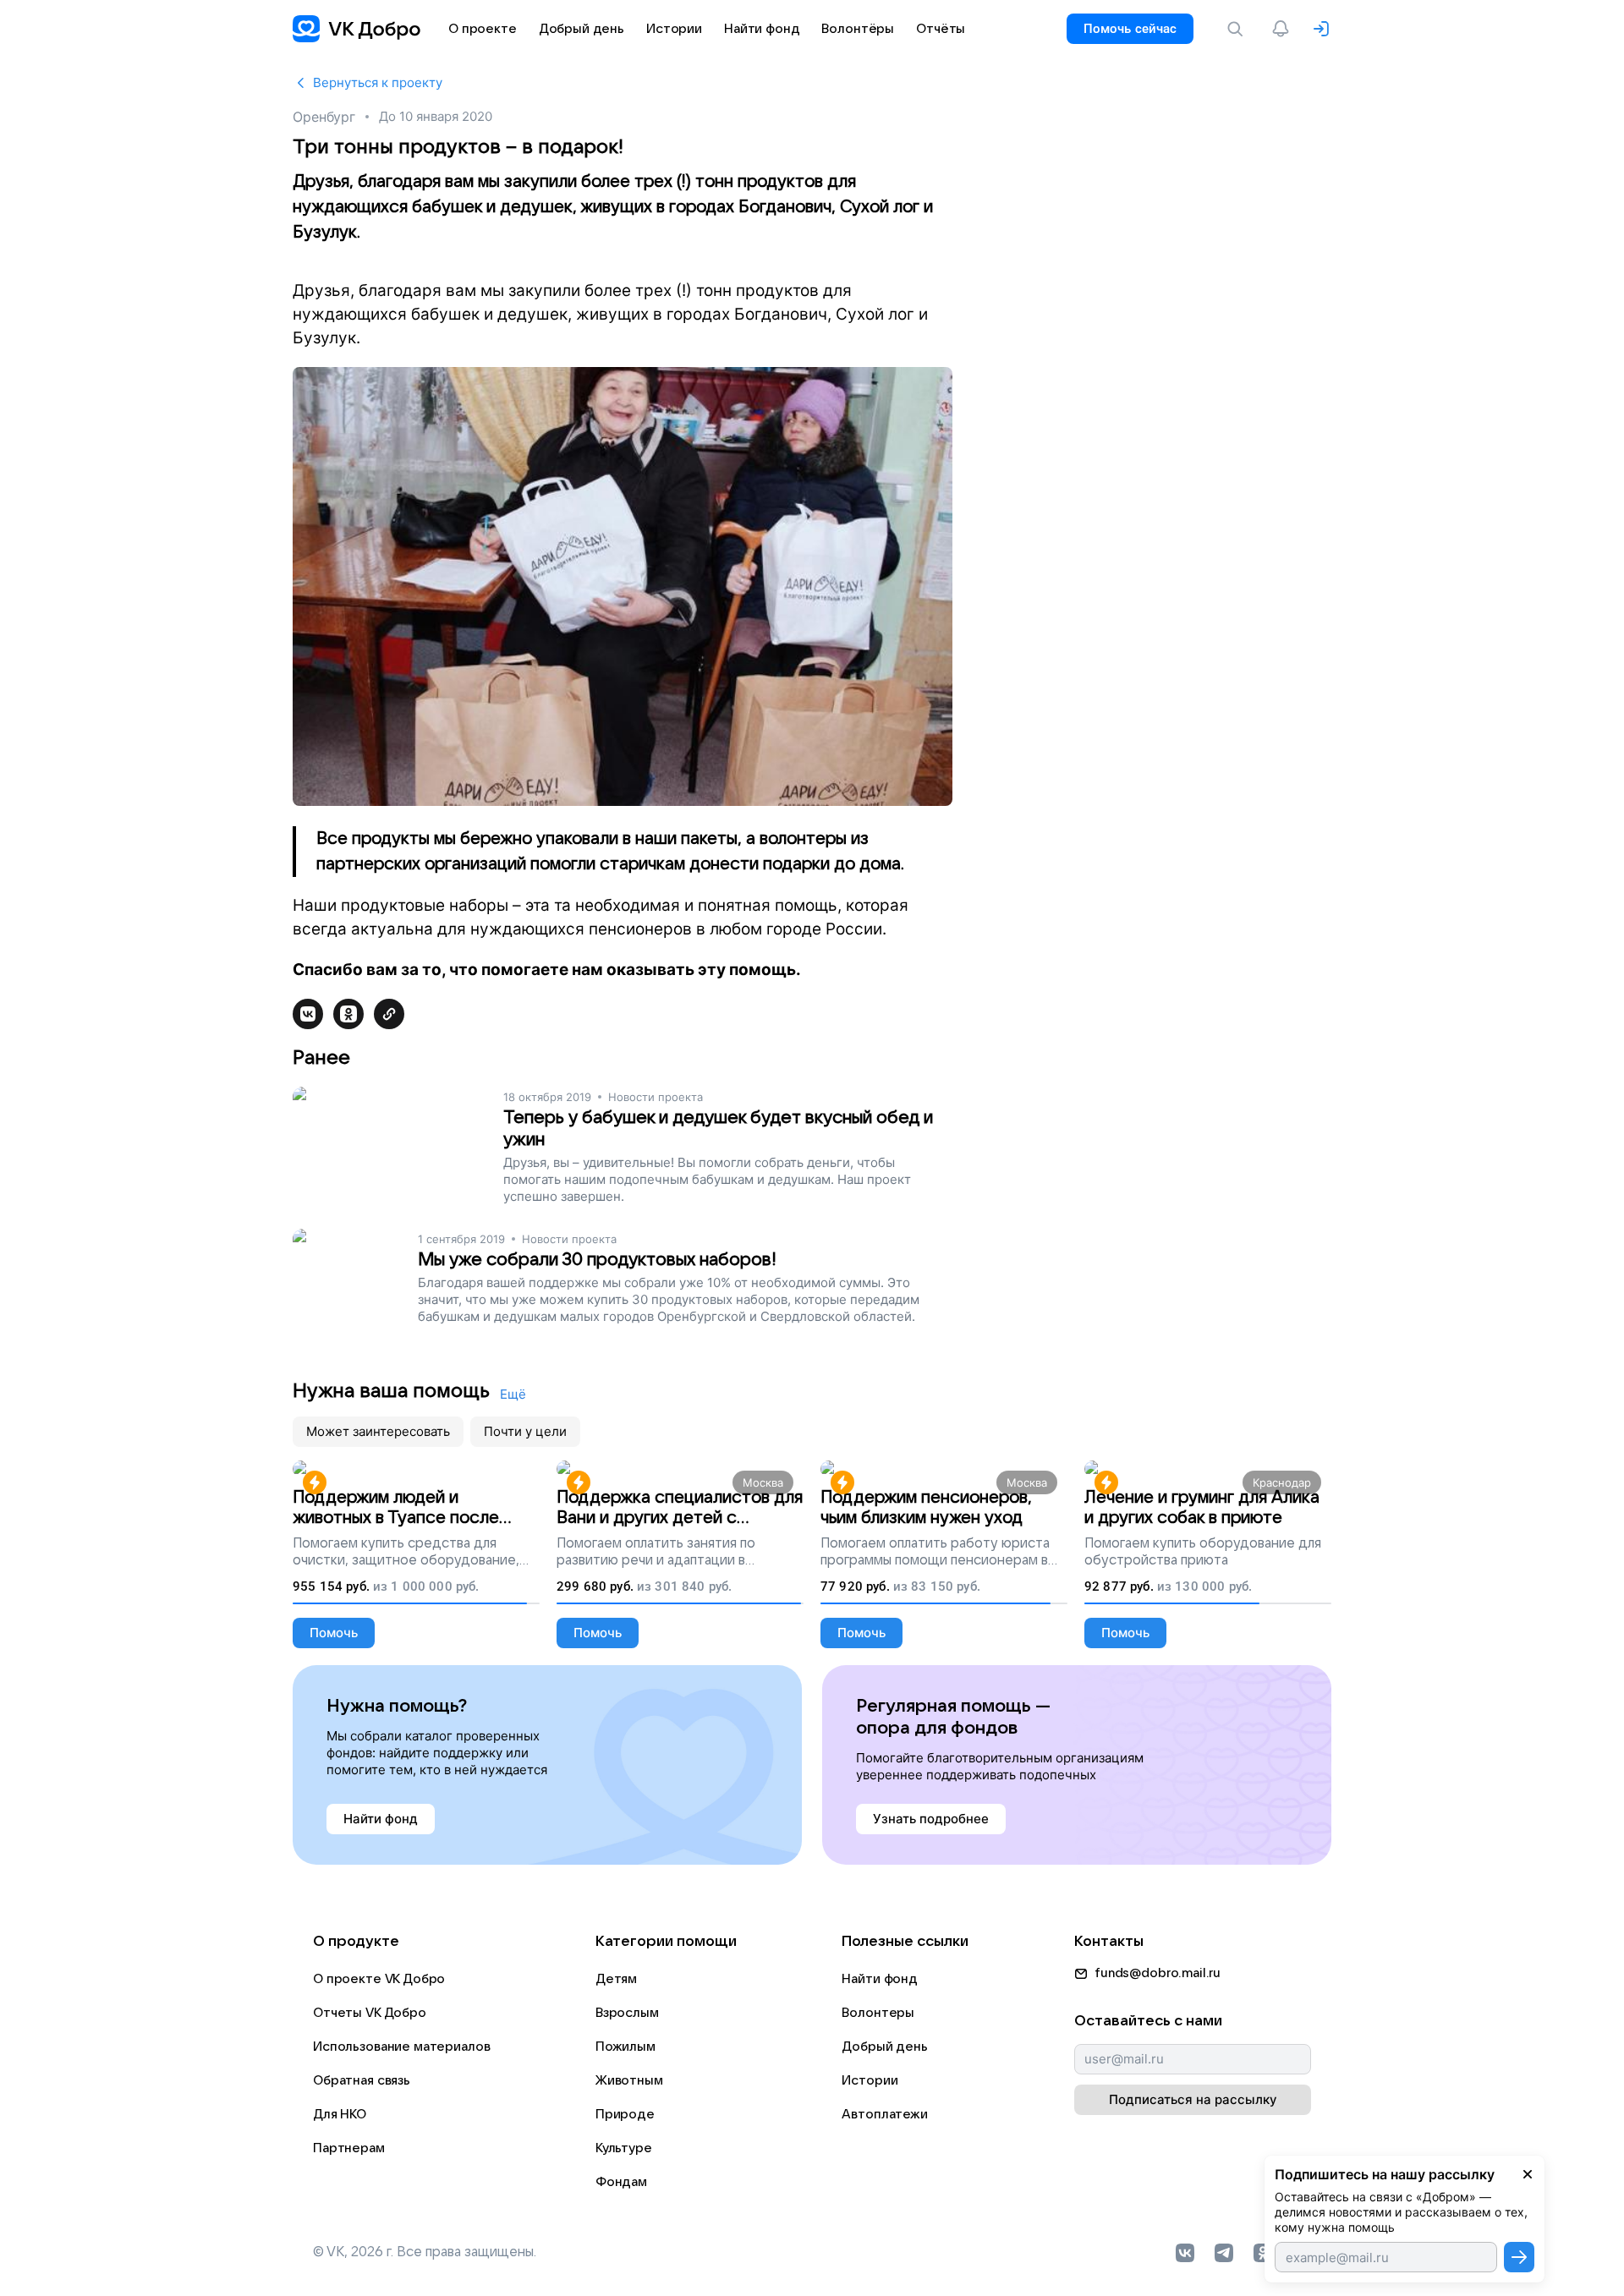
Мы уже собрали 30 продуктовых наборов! (597, 1260)
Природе (625, 2114)
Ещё (513, 1394)
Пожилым (625, 2047)
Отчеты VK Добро (370, 2013)
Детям (616, 1979)
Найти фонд (880, 1979)
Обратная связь (362, 2080)
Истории (870, 2080)
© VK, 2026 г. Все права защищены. (425, 2252)
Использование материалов (401, 2047)
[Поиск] (1238, 29)
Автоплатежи (884, 2114)
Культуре (624, 2148)
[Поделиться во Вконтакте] (308, 1014)
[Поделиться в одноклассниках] (348, 1014)
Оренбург (324, 117)
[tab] (378, 1432)
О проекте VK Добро (379, 1979)
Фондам (621, 2182)
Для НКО (340, 2114)
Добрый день (884, 2047)
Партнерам (349, 2148)
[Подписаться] (1519, 2257)
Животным (629, 2080)
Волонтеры (878, 2013)
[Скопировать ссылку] (389, 1014)
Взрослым (627, 2013)
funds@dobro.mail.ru (1158, 1973)
